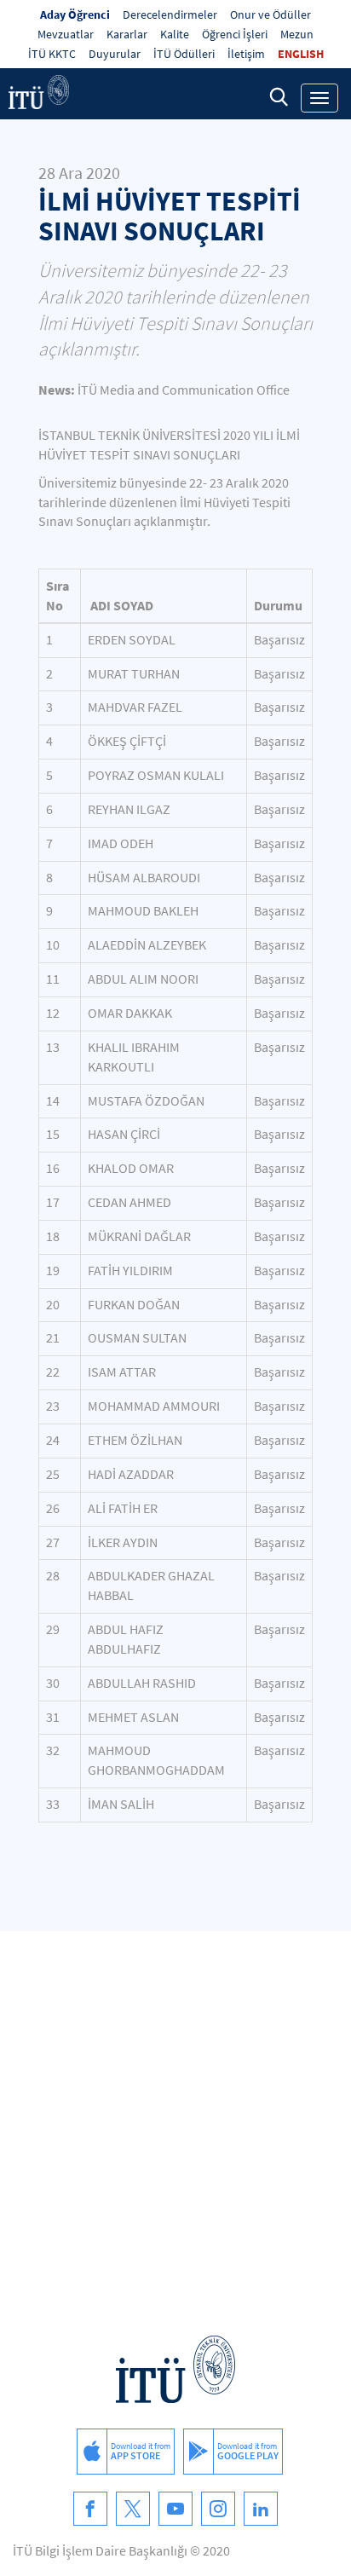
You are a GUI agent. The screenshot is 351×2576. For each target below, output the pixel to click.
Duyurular (115, 54)
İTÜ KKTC (52, 54)
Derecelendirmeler (170, 14)
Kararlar (127, 34)
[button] (279, 96)
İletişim (246, 54)
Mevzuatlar (66, 34)
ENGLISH (301, 54)
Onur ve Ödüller (270, 14)
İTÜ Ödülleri (184, 54)
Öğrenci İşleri (235, 34)
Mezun (297, 34)
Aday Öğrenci (75, 14)
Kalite (175, 34)
